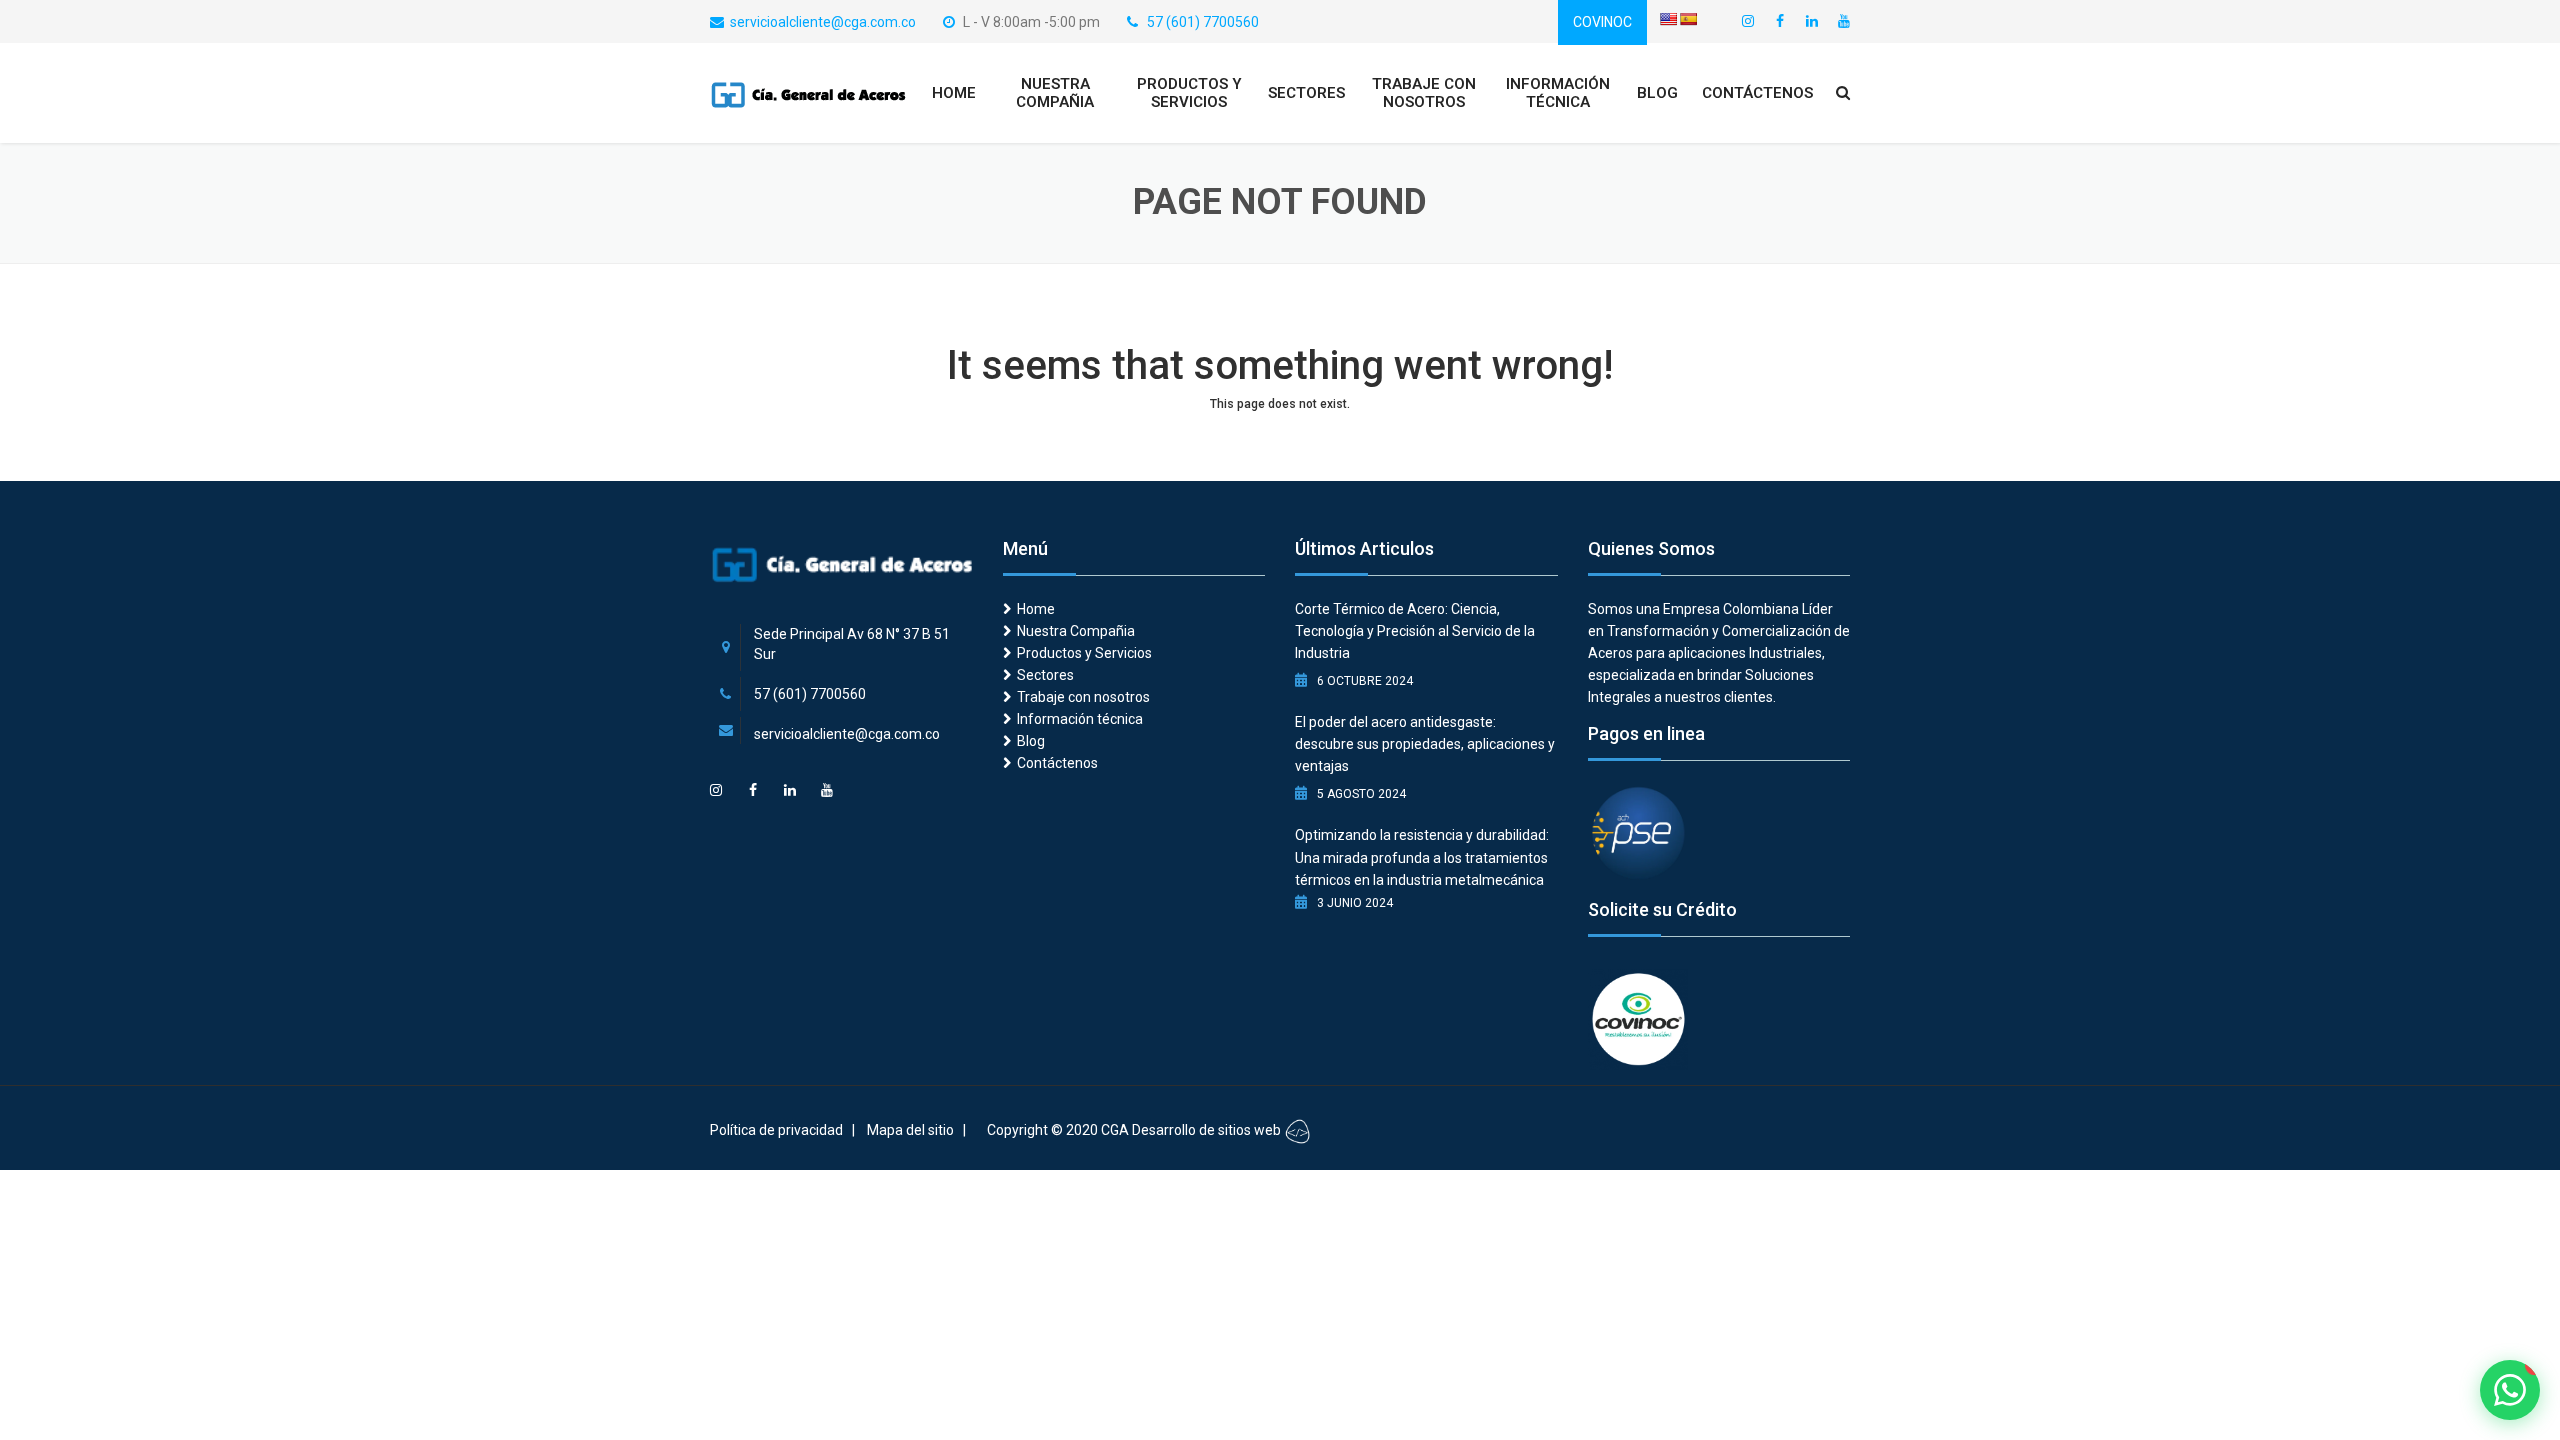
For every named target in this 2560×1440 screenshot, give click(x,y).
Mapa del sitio (910, 1130)
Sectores (1306, 93)
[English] (1668, 19)
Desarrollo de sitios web (1208, 1130)
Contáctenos (1757, 93)
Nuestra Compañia (1055, 93)
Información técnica (1558, 93)
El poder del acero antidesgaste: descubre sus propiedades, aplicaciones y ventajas (1425, 744)
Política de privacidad (776, 1130)
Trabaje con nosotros (1424, 93)
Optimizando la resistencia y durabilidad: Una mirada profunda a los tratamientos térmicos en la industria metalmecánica (1422, 857)
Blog (1657, 93)
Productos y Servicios (1189, 93)
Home (954, 93)
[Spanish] (1688, 19)
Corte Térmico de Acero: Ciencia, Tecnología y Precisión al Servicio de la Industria (1415, 631)
